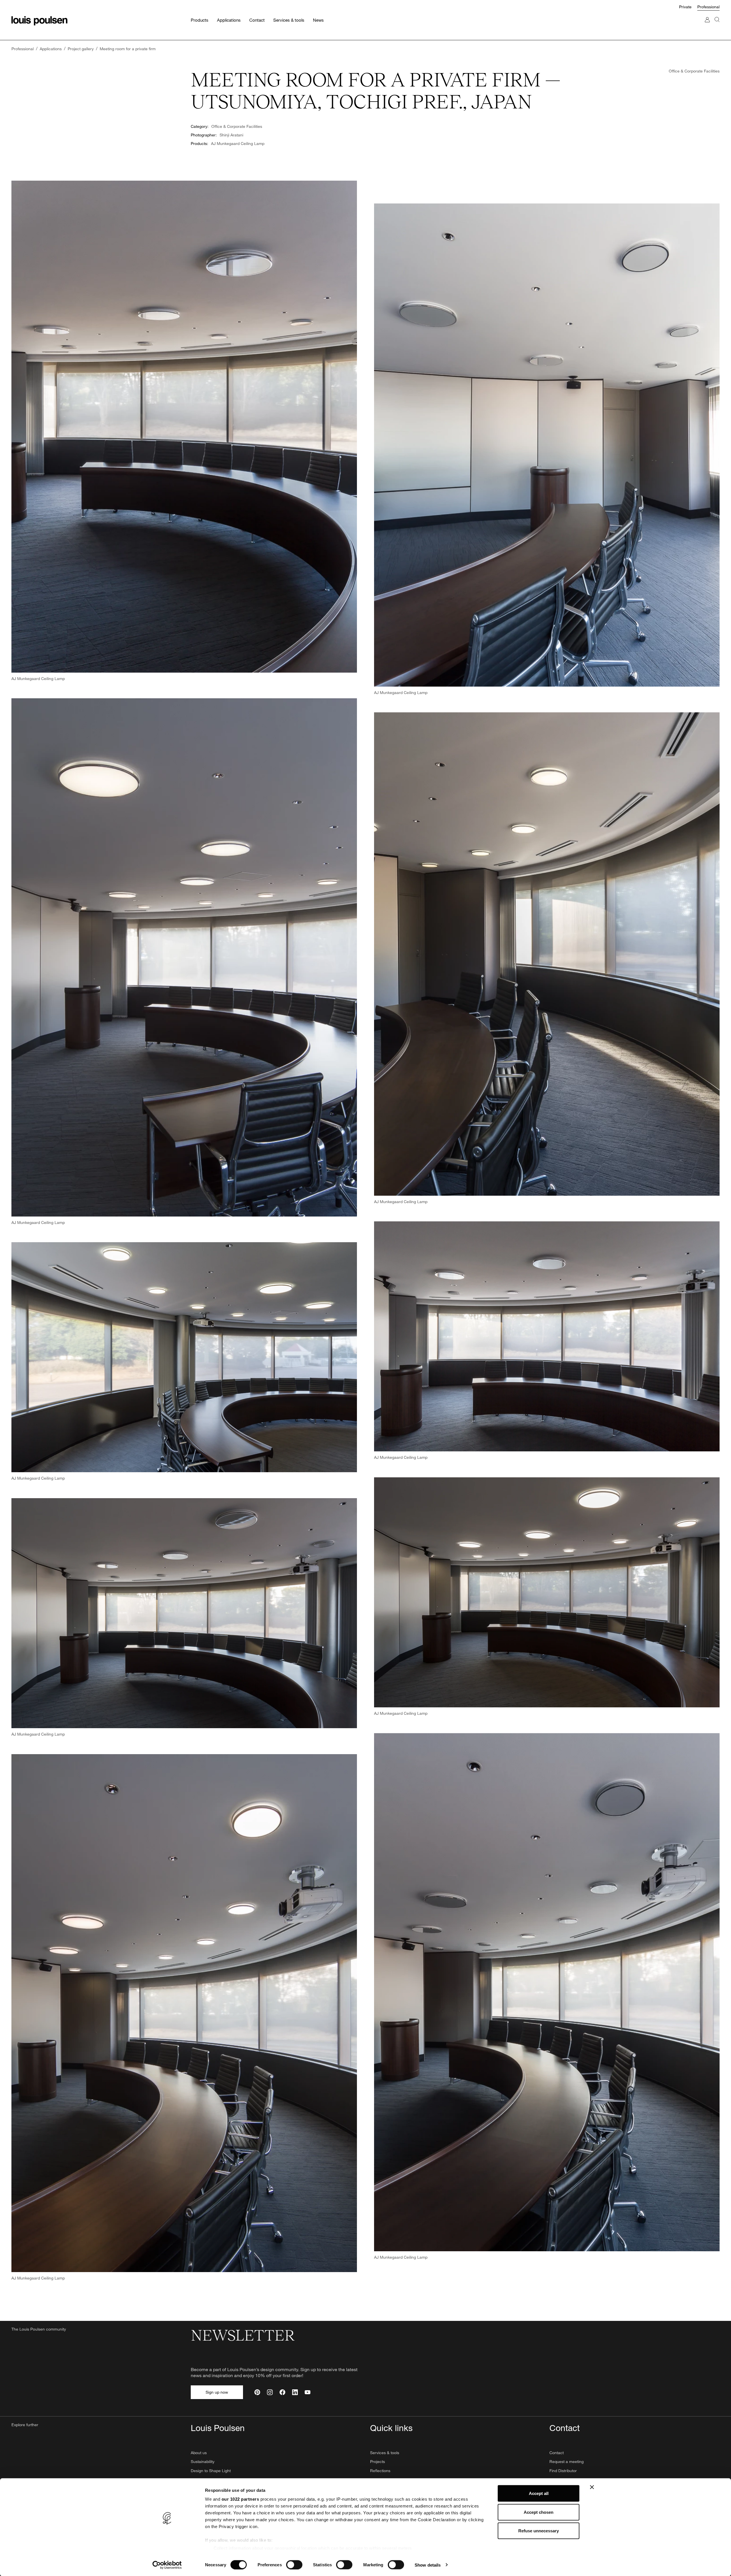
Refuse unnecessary (539, 2531)
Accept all (539, 2493)
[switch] (294, 2565)
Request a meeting (567, 2461)
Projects (377, 2461)
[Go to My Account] (707, 25)
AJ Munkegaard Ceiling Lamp (238, 143)
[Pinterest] (257, 2392)
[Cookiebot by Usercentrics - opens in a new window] (167, 2565)
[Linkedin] (295, 2392)
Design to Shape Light (211, 2471)
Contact (557, 2453)
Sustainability (203, 2461)
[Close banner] (592, 2487)
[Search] (717, 25)
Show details (428, 2565)
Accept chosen (539, 2512)
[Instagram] (270, 2392)
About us (199, 2453)
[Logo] (39, 21)
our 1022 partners (240, 2499)
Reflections (380, 2471)
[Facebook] (282, 2392)
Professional (708, 7)
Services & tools (385, 2453)
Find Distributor (563, 2471)
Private (685, 7)
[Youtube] (308, 2392)
